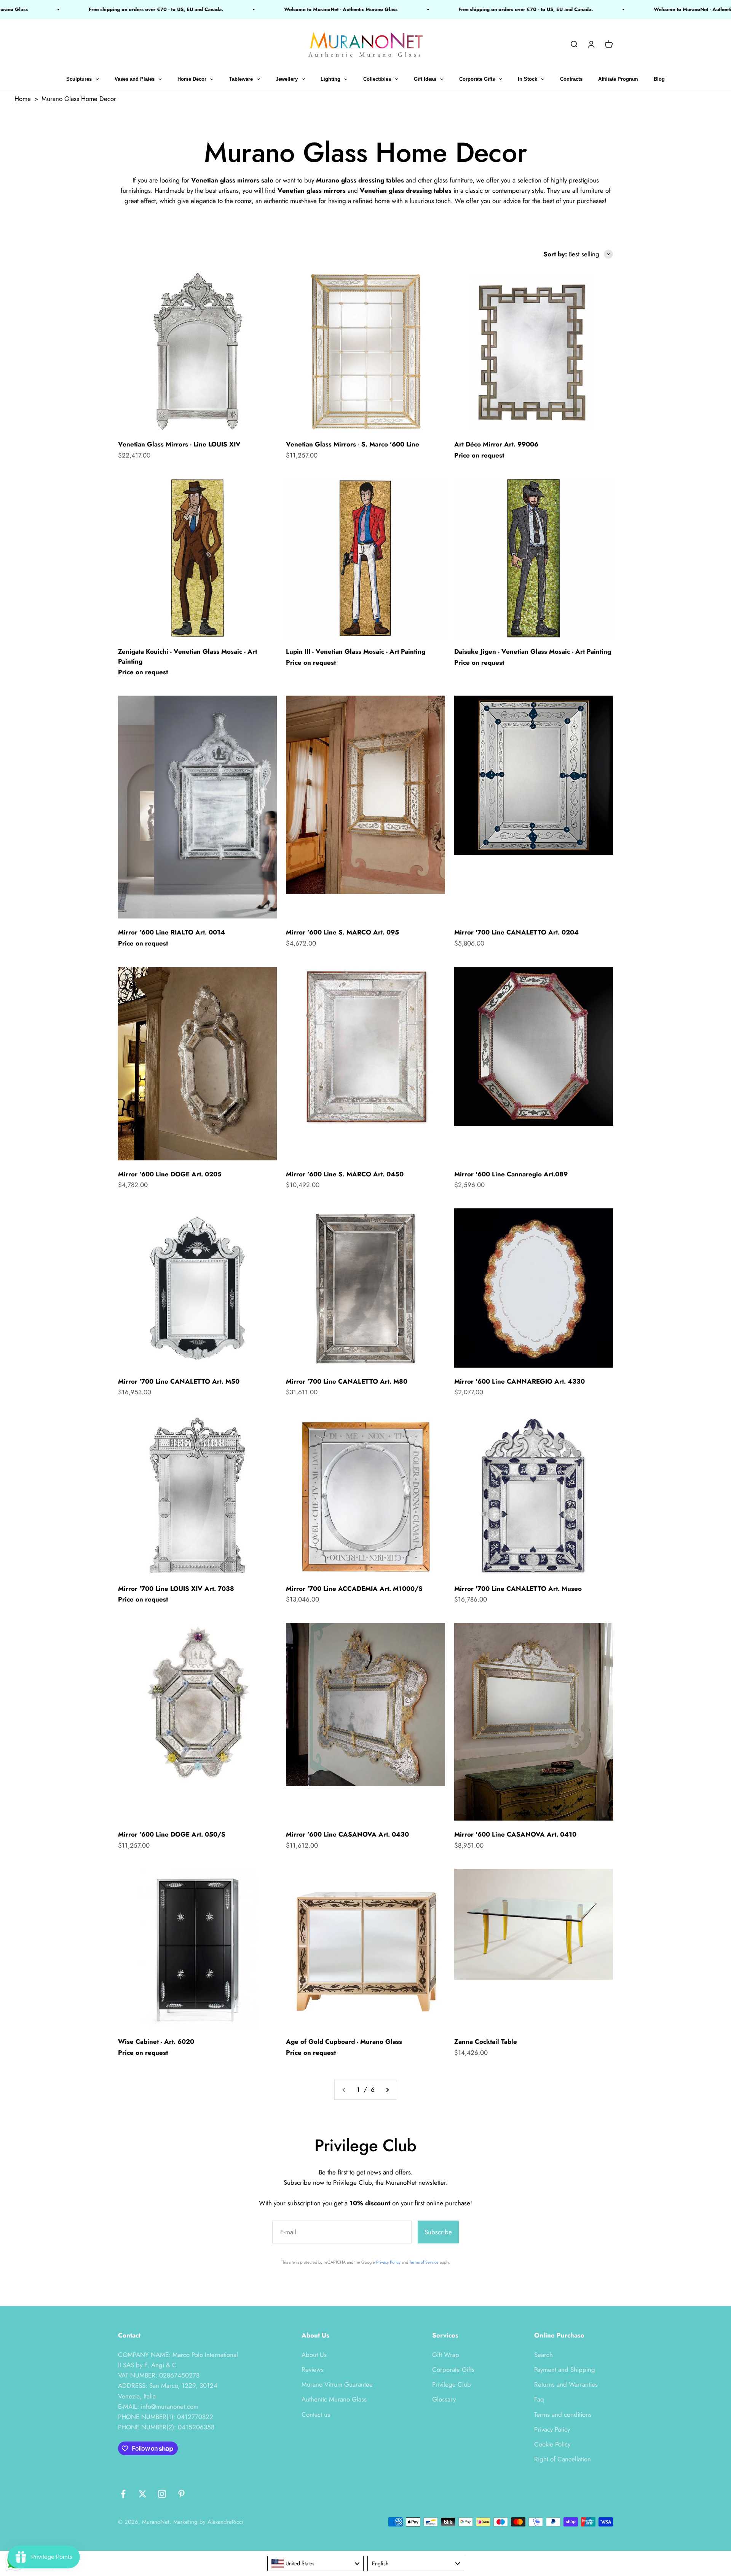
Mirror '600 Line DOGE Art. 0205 (170, 1174)
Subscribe (438, 2232)
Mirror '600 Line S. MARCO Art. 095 (342, 932)
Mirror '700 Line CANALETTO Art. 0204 (516, 932)
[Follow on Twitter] (143, 2494)
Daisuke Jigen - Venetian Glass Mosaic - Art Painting (533, 651)
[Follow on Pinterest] (181, 2494)
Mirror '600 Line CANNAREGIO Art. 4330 (520, 1381)
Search (543, 2355)
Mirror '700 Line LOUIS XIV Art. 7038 (176, 1589)
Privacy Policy (388, 2262)
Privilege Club (452, 2384)
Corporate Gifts (453, 2370)
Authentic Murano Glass (334, 2399)
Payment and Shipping (565, 2370)
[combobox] (316, 2563)
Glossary (444, 2399)
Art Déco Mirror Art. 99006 (496, 444)
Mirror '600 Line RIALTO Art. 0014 (172, 932)
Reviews (313, 2370)
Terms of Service (424, 2262)
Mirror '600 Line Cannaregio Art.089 (511, 1174)
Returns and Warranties (566, 2384)
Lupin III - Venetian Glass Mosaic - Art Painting (356, 651)
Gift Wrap (446, 2355)
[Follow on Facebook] (123, 2494)
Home (23, 99)
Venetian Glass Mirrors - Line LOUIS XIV (179, 444)
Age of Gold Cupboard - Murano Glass (344, 2042)
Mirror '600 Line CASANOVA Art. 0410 (515, 1834)
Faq (539, 2399)
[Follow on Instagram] (162, 2494)
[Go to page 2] (387, 2090)
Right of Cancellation (563, 2459)
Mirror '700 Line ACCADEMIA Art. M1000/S (354, 1589)
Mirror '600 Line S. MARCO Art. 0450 (345, 1174)
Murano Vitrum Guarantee (337, 2384)
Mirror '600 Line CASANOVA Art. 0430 (347, 1834)
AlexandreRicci (225, 2522)
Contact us (316, 2414)
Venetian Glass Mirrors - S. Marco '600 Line (353, 444)
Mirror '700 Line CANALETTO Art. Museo (518, 1589)
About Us (314, 2355)
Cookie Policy (552, 2444)
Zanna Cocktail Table (486, 2042)
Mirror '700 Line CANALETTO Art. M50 (179, 1381)
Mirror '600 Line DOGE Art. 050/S (172, 1834)
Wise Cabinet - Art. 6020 (156, 2042)
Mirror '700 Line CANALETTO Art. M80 (347, 1381)
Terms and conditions (563, 2414)
